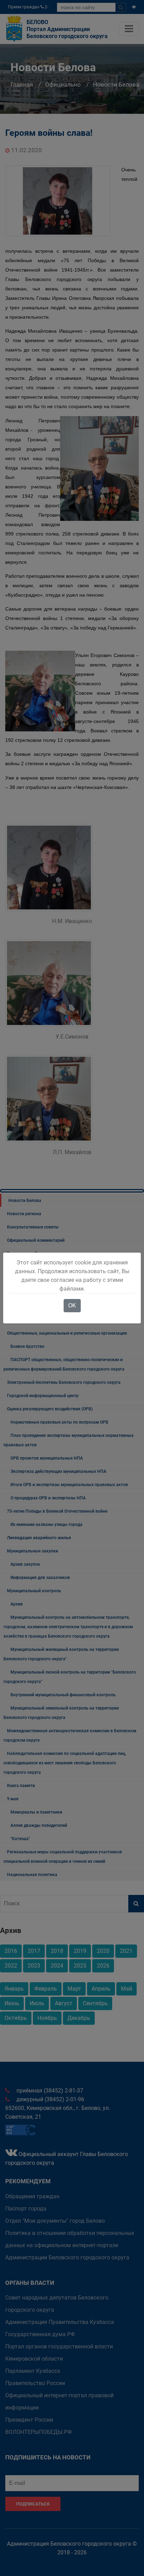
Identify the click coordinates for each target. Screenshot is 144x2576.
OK (72, 1305)
